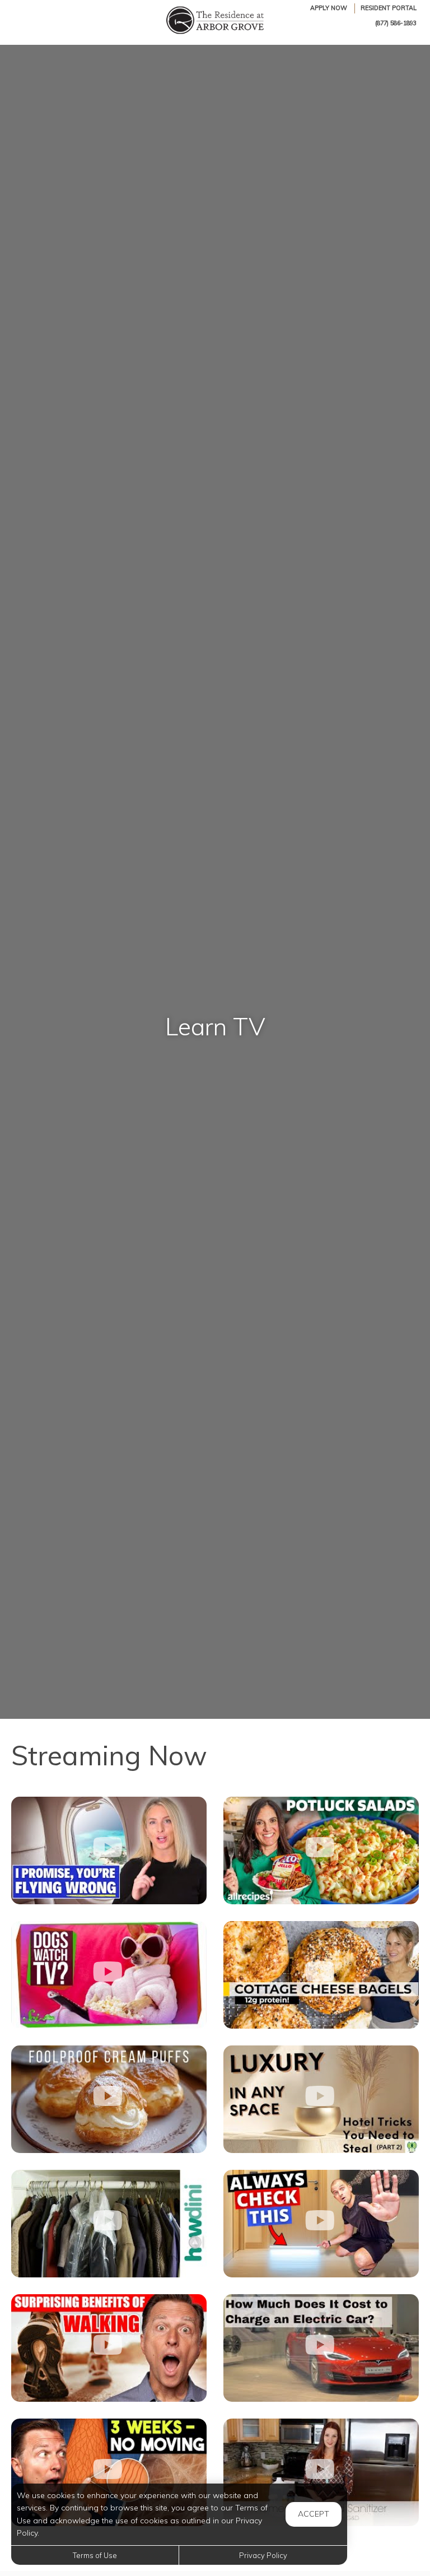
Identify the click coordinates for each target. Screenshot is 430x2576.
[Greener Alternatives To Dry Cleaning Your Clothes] (109, 2224)
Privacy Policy (263, 2555)
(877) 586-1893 (396, 23)
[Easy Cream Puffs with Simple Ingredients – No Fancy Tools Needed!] (109, 2099)
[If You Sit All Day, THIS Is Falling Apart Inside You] (109, 2472)
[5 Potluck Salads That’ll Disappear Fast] (321, 1850)
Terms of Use (95, 2555)
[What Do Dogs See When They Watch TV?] (109, 1975)
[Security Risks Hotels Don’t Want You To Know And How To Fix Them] (321, 2224)
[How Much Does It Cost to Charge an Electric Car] (321, 2348)
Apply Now (329, 8)
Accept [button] (314, 2514)
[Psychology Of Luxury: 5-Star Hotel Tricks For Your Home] (321, 2099)
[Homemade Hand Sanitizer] (321, 2472)
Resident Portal (389, 8)
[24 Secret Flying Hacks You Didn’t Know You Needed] (109, 1850)
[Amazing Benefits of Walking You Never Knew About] (109, 2348)
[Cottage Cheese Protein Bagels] (321, 1975)
